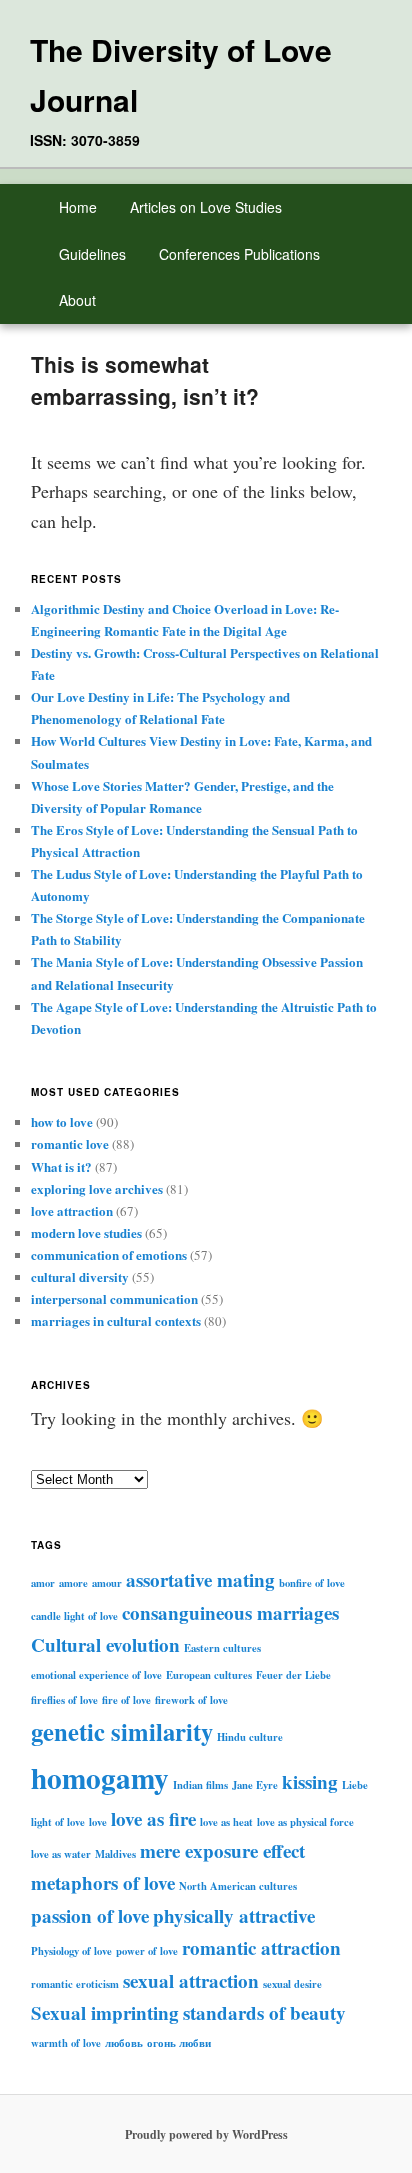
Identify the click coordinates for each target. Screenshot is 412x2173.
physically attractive (234, 1915)
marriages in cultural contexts (116, 1320)
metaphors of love (103, 1882)
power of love (147, 1951)
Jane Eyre (255, 1785)
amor (43, 1583)
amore (73, 1583)
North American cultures (238, 1886)
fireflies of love (64, 1700)
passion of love (90, 1915)
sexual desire (292, 1984)
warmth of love (66, 2043)
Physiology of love (71, 1951)
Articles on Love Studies (206, 207)
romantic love (70, 1143)
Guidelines (92, 254)
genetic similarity (122, 1731)
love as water (61, 1854)
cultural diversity (80, 1276)
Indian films (200, 1785)
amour (107, 1583)
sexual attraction (191, 1980)
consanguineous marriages (230, 1612)
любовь (124, 2043)
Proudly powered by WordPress (206, 2134)
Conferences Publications (239, 254)
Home (78, 207)
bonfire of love (312, 1583)
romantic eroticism (75, 1984)
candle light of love (74, 1616)
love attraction (72, 1210)
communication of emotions (109, 1254)
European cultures (209, 1675)
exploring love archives (97, 1188)
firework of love (191, 1700)
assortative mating (200, 1579)
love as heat (226, 1822)
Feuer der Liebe (293, 1675)
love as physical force (305, 1822)
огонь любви (179, 2043)
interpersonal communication (114, 1298)
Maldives (115, 1854)
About (77, 300)
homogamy (100, 1777)
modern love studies (86, 1232)
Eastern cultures (222, 1648)
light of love (58, 1822)
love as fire (153, 1818)
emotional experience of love (96, 1675)
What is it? (61, 1166)
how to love (62, 1121)
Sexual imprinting (105, 2012)
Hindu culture (250, 1737)
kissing (310, 1781)
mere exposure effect (222, 1850)
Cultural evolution (105, 1644)
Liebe (355, 1785)
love (98, 1822)
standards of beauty (264, 2012)
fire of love (126, 1700)
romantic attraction (261, 1947)
